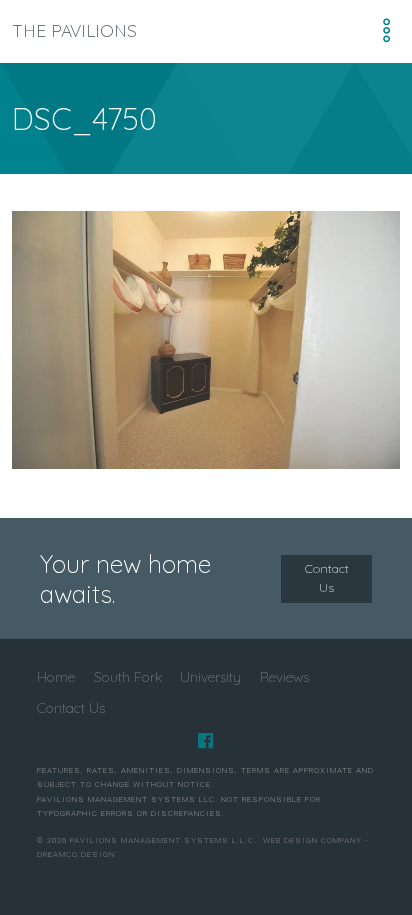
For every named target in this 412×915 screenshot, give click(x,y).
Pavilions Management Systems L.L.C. (163, 840)
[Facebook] (206, 741)
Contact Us (327, 578)
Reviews (284, 676)
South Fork (128, 676)
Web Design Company (312, 840)
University (210, 676)
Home (56, 676)
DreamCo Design (76, 854)
